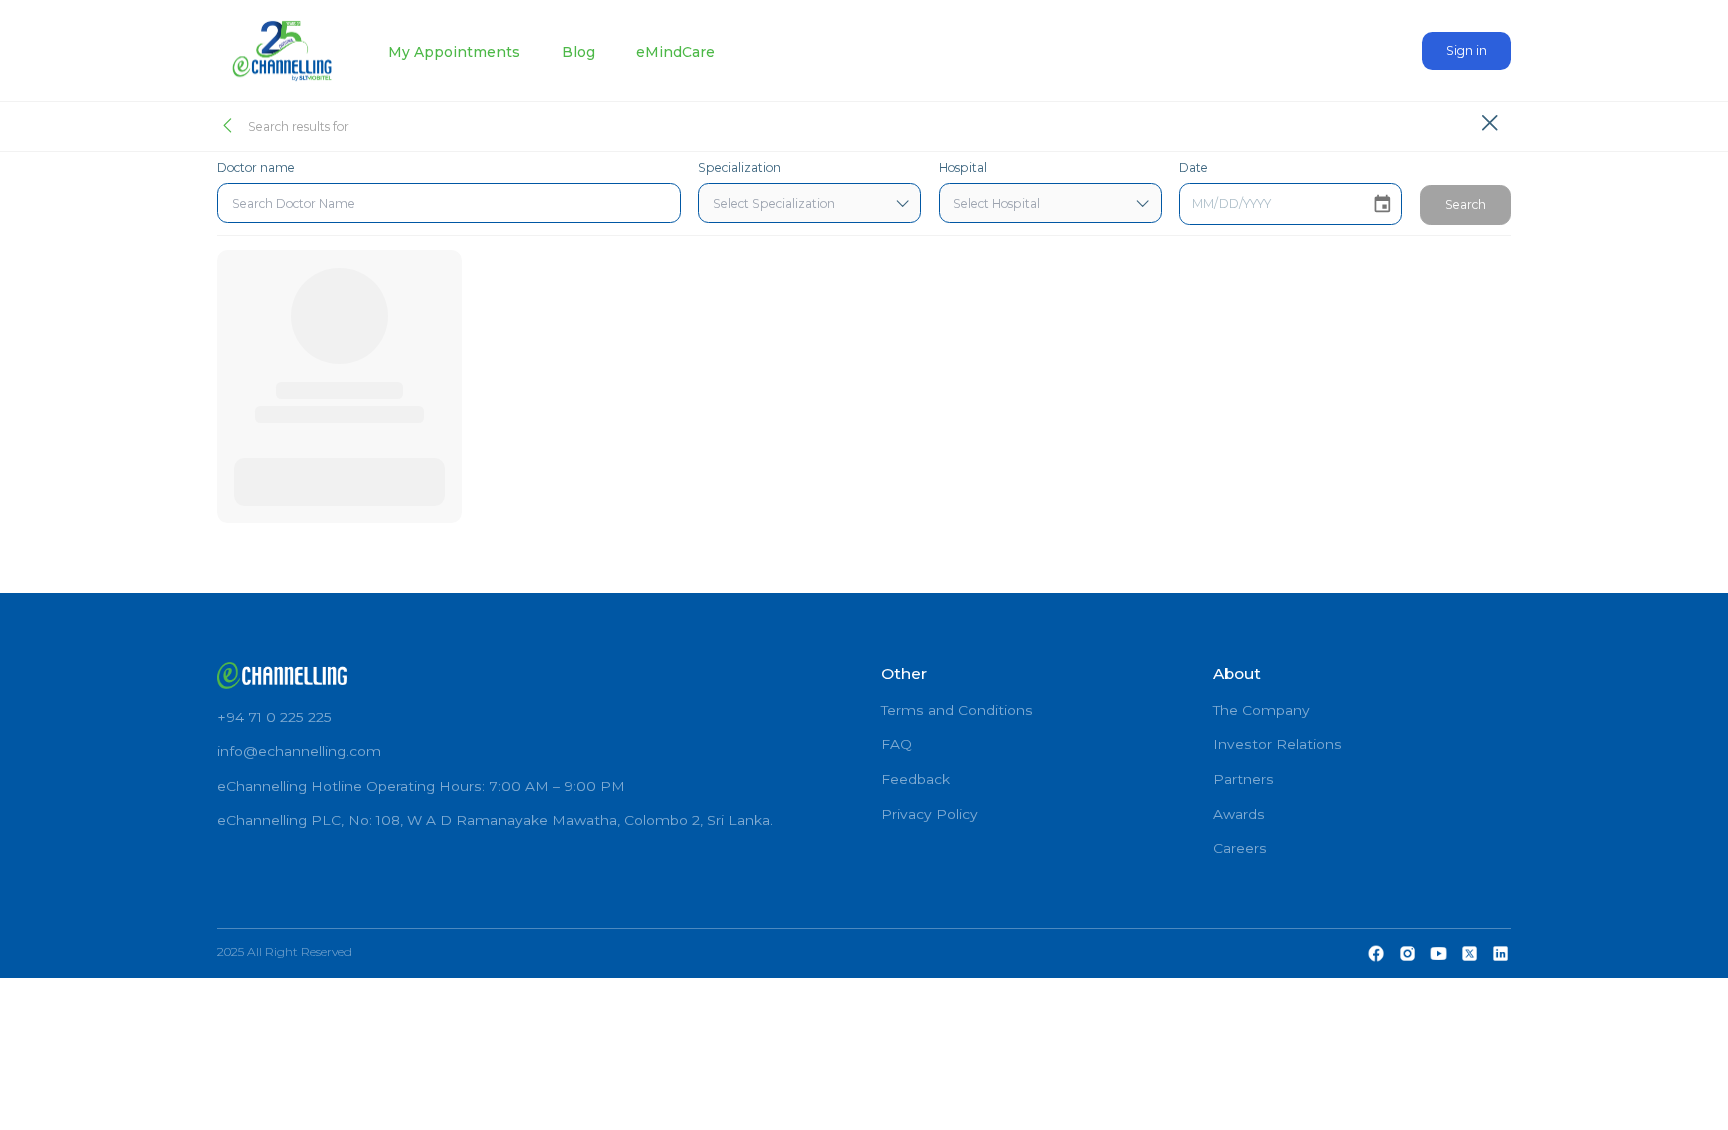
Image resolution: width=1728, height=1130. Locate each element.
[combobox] (449, 203)
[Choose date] (1382, 204)
